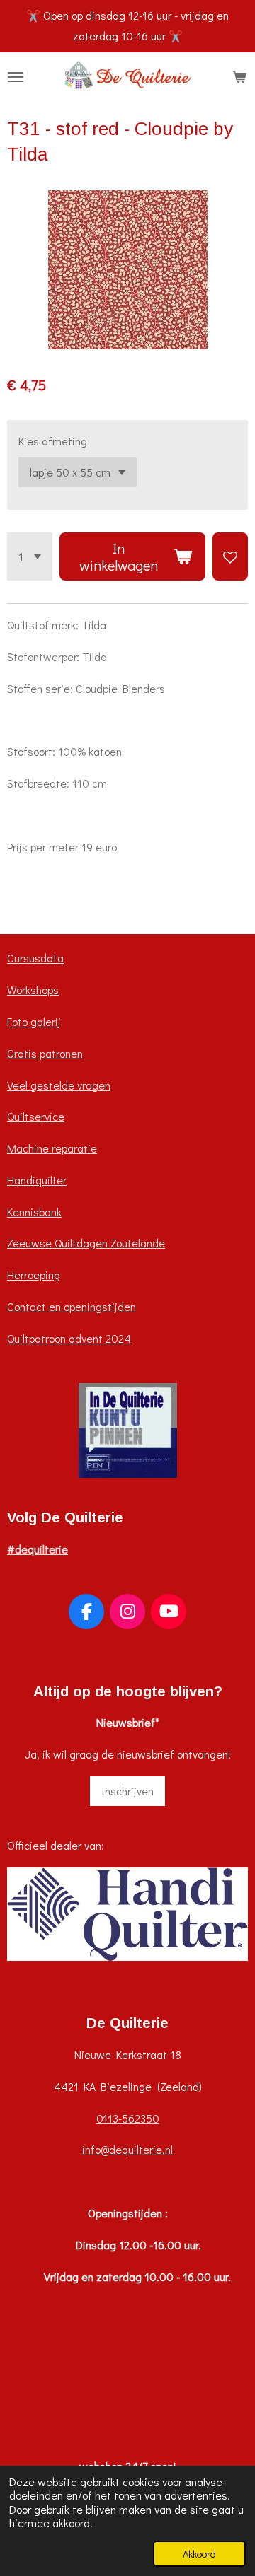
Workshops (33, 990)
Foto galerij (34, 1021)
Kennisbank (34, 1212)
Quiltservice (36, 1116)
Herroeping (34, 1275)
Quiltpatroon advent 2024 (69, 1338)
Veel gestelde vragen (59, 1085)
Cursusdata (35, 958)
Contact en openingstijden (72, 1306)
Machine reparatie (52, 1148)
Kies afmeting (53, 441)
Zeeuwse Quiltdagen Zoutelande (86, 1243)
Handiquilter (37, 1180)
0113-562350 (128, 2118)
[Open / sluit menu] (16, 77)
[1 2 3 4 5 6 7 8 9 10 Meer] (30, 556)
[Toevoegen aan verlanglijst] (230, 556)
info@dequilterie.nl (127, 2149)
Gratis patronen (45, 1053)
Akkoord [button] (199, 2554)
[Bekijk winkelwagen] (239, 77)
